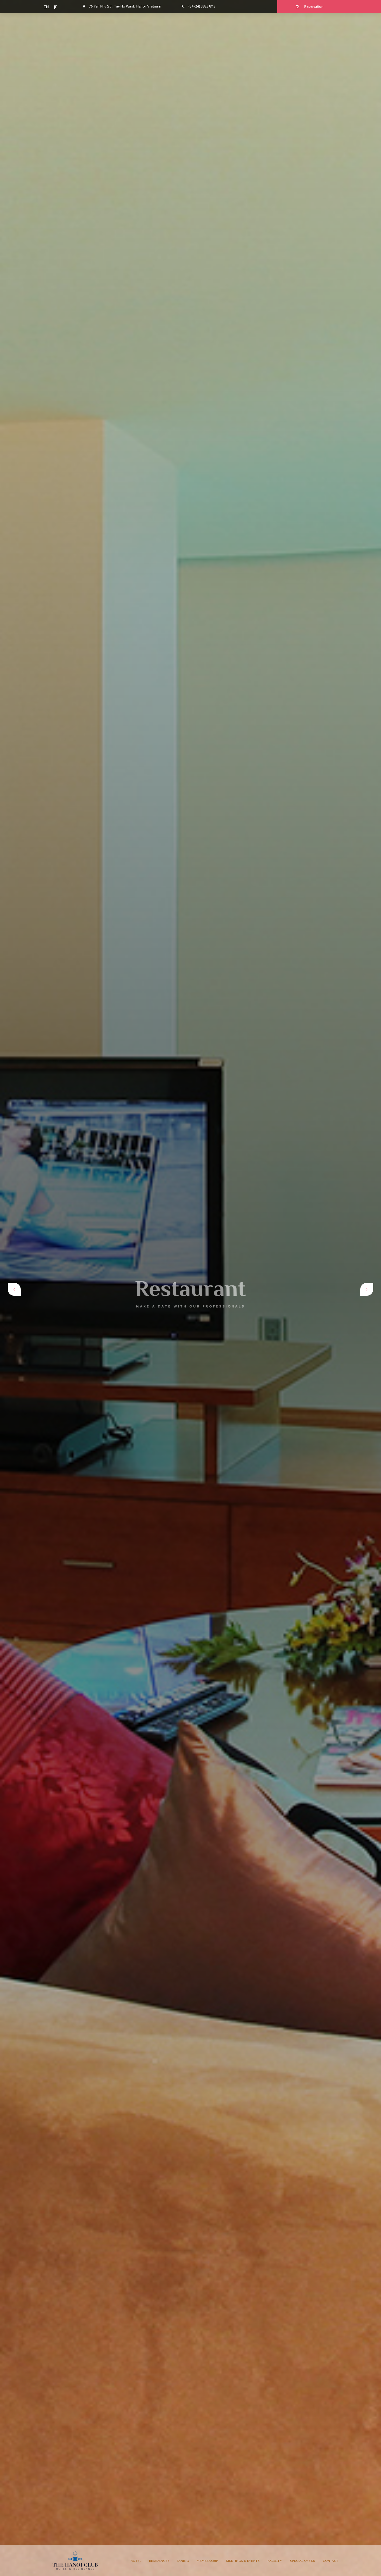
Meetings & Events (243, 2561)
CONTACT (330, 2561)
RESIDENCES (159, 2561)
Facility (275, 2561)
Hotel (136, 2561)
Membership (207, 2561)
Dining (183, 2561)
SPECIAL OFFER (302, 2561)
